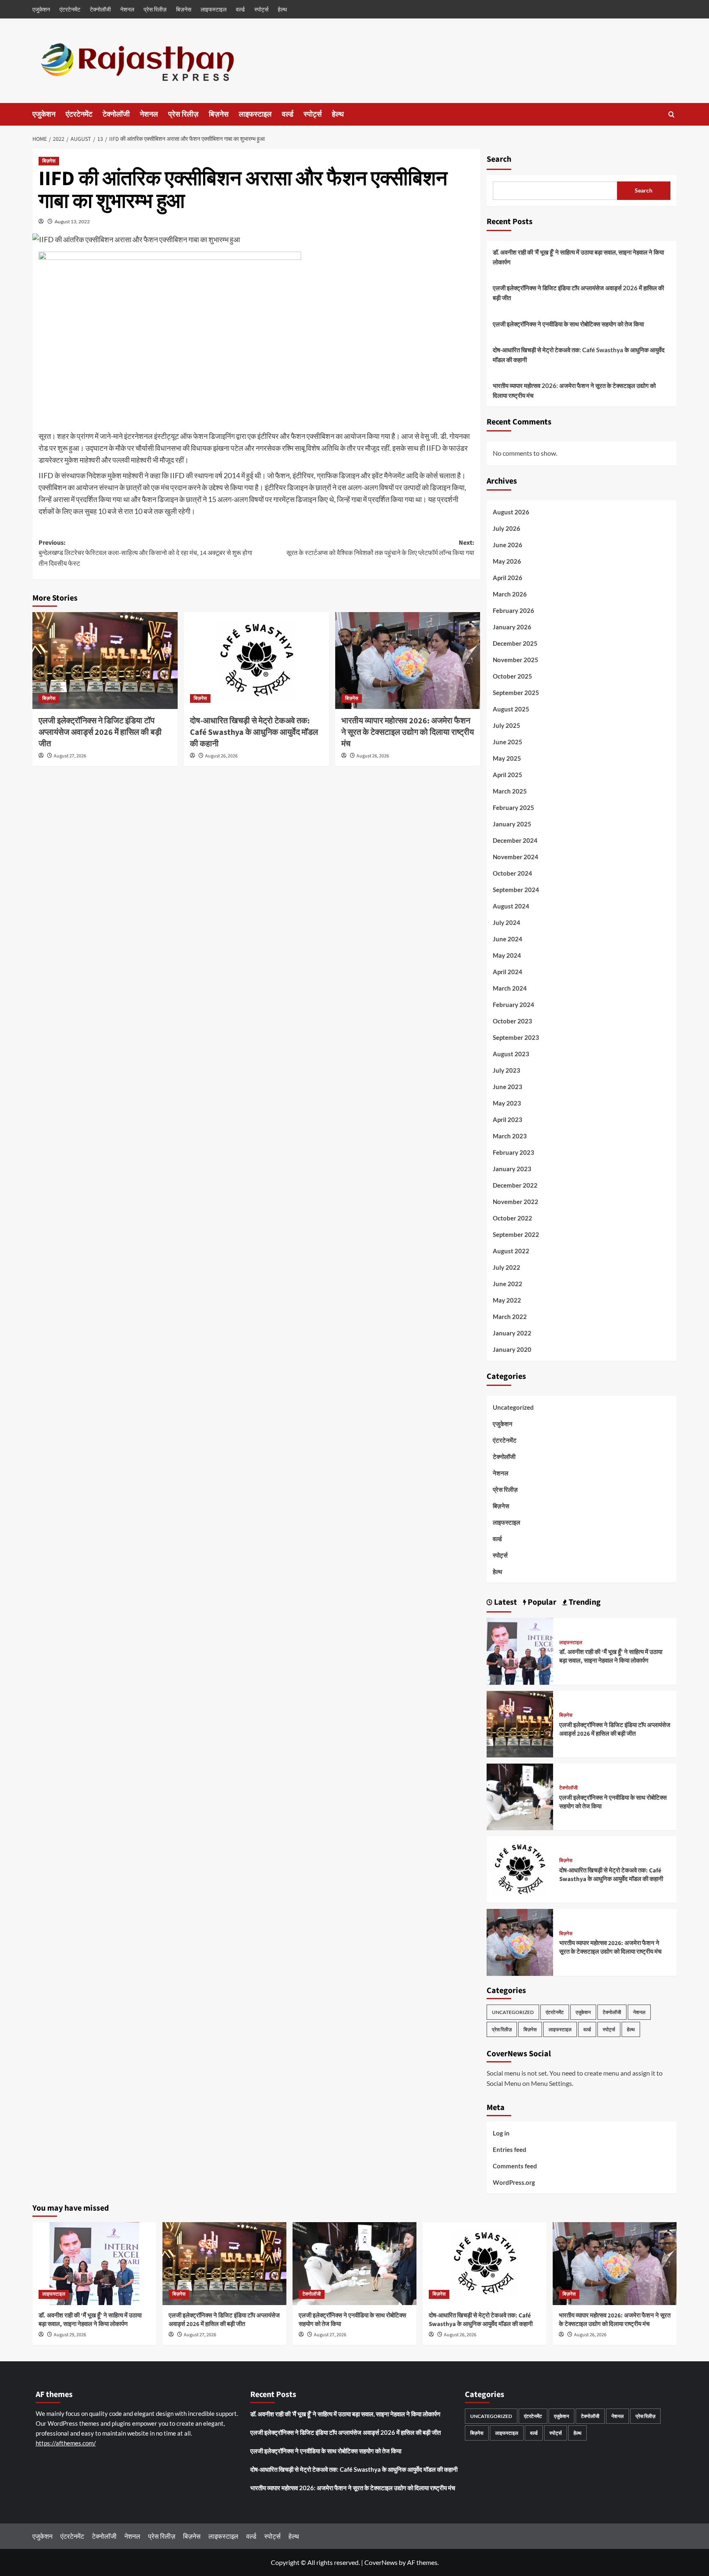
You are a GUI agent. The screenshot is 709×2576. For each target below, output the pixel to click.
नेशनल (127, 9)
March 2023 (510, 1136)
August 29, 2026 (70, 2335)
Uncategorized (513, 1407)
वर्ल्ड (240, 9)
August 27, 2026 (70, 756)
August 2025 (511, 709)
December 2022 (515, 1185)
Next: (380, 548)
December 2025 (515, 643)
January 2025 (512, 824)
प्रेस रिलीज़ (155, 9)
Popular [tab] (541, 1602)
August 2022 (511, 1251)
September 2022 (516, 1234)
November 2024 (516, 857)
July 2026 (507, 528)
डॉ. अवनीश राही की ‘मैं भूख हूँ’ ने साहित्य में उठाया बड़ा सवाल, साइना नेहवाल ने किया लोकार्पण (578, 257)
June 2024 (508, 939)
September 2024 (516, 890)
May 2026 (507, 561)
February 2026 (513, 610)
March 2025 (510, 791)
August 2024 (511, 906)
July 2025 (507, 725)
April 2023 (508, 1119)
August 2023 (511, 1054)
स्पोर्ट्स (261, 9)
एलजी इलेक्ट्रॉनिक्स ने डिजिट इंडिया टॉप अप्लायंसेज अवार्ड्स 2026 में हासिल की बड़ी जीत (100, 732)
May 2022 (507, 1300)
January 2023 (512, 1169)
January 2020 (512, 1349)
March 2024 (510, 988)
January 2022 (512, 1333)
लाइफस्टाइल (214, 9)
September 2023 (516, 1037)
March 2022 (510, 1317)
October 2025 (512, 676)
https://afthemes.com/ (66, 2443)
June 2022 (508, 1284)
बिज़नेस (184, 9)
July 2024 (507, 922)
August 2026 (511, 512)
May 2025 (507, 758)
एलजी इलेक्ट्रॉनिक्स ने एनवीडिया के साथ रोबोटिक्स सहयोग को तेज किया (568, 324)
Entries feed (510, 2149)
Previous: (145, 553)
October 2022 (512, 1218)
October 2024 (512, 873)
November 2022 (516, 1202)
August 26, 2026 (221, 756)
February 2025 (513, 807)
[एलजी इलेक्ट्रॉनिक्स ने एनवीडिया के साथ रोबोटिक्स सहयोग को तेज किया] (520, 1796)
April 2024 (508, 972)
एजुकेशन (41, 9)
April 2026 (508, 578)
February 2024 (513, 1005)
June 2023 (508, 1087)
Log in (501, 2133)
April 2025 (508, 775)
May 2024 (507, 955)
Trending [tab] (584, 1602)
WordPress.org (514, 2182)
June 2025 (508, 742)
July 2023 (507, 1070)
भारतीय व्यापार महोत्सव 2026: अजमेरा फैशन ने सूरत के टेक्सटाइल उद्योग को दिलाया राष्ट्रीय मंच (408, 732)
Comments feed (515, 2166)
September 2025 (516, 693)
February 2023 (513, 1152)
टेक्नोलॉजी (100, 9)
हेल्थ (282, 9)
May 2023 (507, 1103)
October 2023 (512, 1021)
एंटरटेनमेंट (70, 9)
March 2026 (510, 594)
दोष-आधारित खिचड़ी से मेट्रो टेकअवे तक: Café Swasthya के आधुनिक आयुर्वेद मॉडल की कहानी (254, 732)
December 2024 (515, 840)
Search (499, 159)
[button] (671, 114)
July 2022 (507, 1267)
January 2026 (512, 627)
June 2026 (508, 545)
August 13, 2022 (72, 221)
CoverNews (381, 2562)
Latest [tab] (505, 1602)
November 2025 (516, 660)
